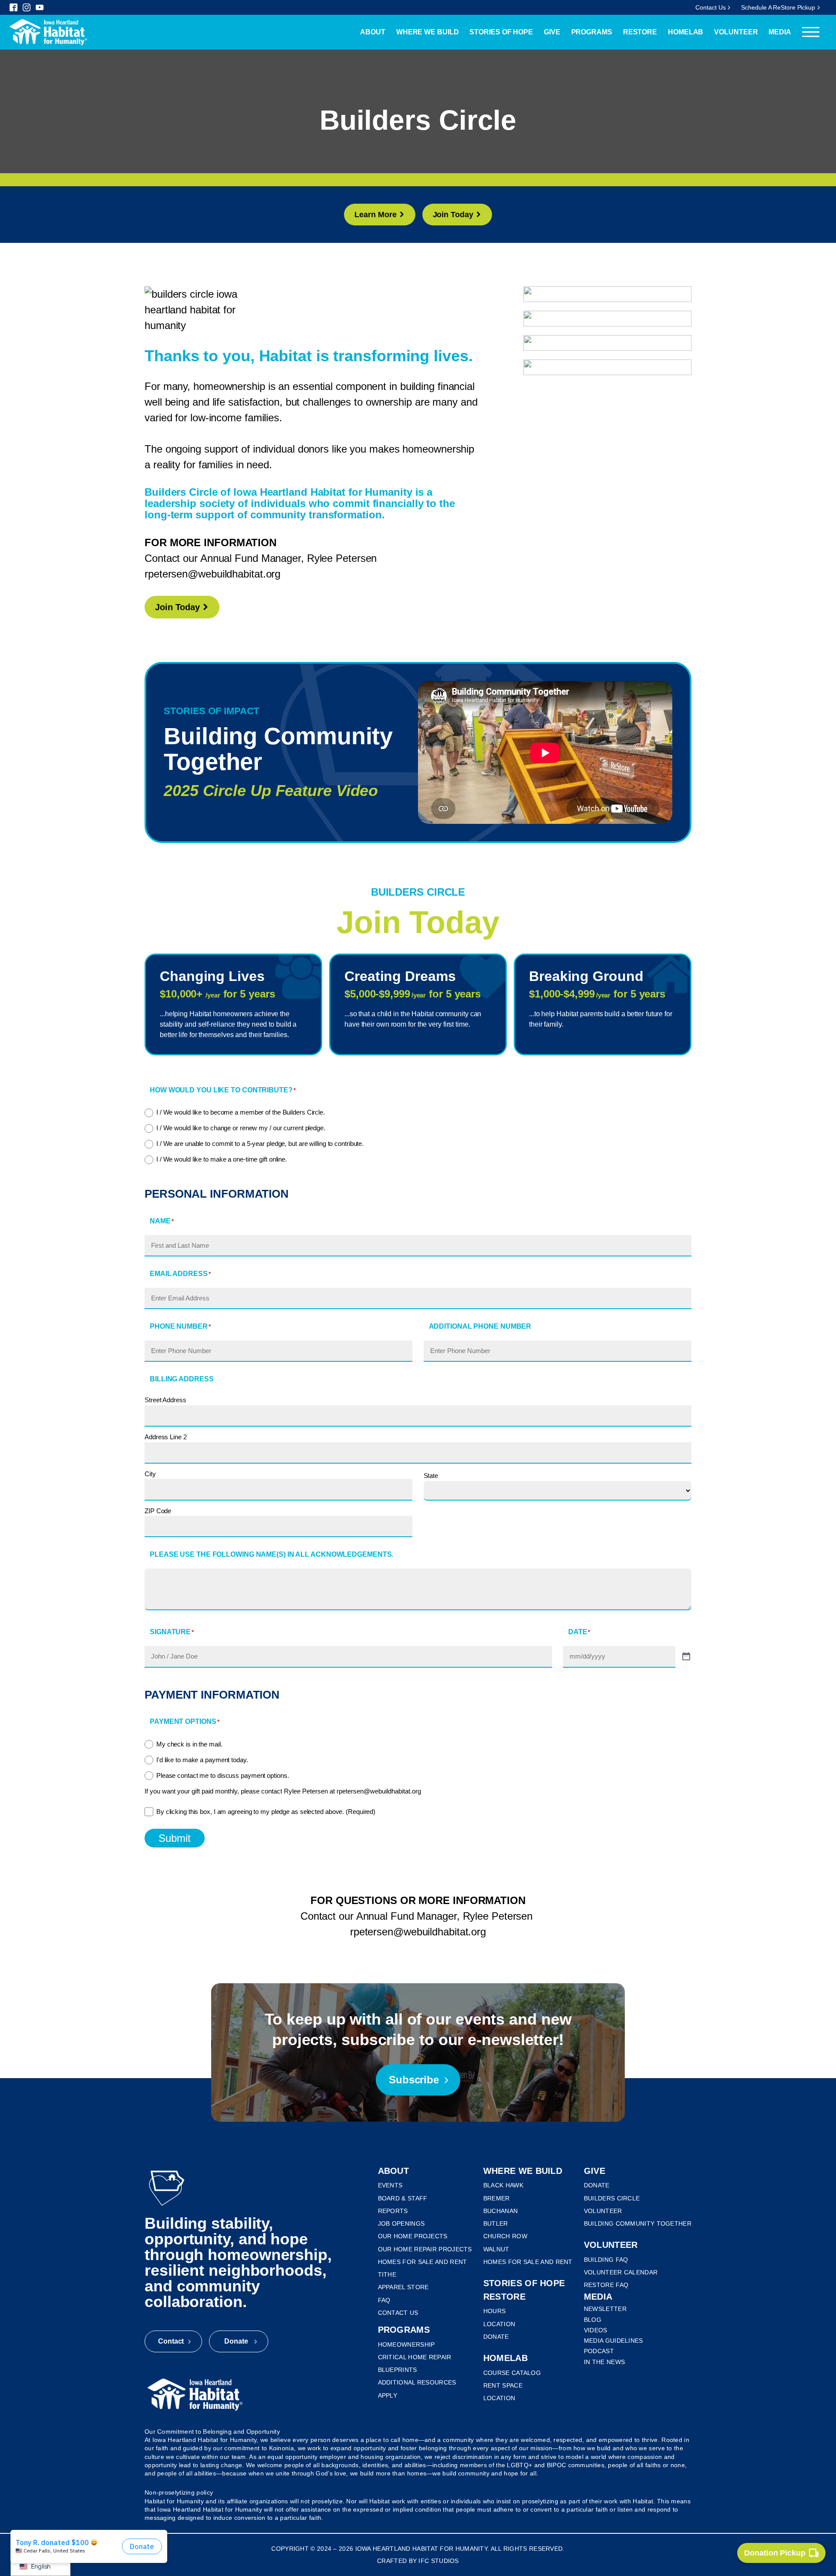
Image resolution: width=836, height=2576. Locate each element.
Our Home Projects (413, 2236)
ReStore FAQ (606, 2285)
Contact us (398, 2313)
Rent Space (503, 2385)
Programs (592, 32)
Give (552, 32)
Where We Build (428, 32)
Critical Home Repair (415, 2357)
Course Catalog (512, 2373)
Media (780, 32)
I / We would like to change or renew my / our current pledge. (241, 1128)
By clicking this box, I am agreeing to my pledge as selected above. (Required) (266, 1812)
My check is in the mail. (189, 1744)
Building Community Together (638, 2223)
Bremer (497, 2198)
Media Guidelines (614, 2341)
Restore (640, 32)
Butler (496, 2223)
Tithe (387, 2274)
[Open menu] (811, 32)
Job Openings (401, 2223)
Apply (388, 2395)
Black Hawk (503, 2185)
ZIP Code (158, 1511)
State (431, 1476)
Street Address (165, 1400)
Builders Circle (612, 2198)
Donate (496, 2337)
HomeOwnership (406, 2344)
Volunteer (736, 32)
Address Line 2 (166, 1437)
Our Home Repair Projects (425, 2249)
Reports (393, 2211)
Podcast (599, 2351)
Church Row (505, 2236)
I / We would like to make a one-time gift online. (222, 1159)
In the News (604, 2362)
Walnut (496, 2249)
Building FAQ (606, 2260)
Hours (495, 2311)
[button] (379, 215)
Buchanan (501, 2211)
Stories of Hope (501, 32)
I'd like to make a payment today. (202, 1760)
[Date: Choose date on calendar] (686, 1657)
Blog (593, 2320)
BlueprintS (398, 2370)
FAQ (384, 2300)
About (373, 32)
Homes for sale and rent (423, 2262)
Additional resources (417, 2382)
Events (390, 2185)
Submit (175, 1838)
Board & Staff (403, 2198)
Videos (596, 2330)
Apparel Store (403, 2287)
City (150, 1474)
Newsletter (605, 2309)
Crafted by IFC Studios (418, 2561)
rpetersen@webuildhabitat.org (212, 574)
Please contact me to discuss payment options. (223, 1775)
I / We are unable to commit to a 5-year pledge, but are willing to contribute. (260, 1144)
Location (499, 2324)
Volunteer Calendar (621, 2272)
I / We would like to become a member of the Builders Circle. (241, 1112)
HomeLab (686, 32)
